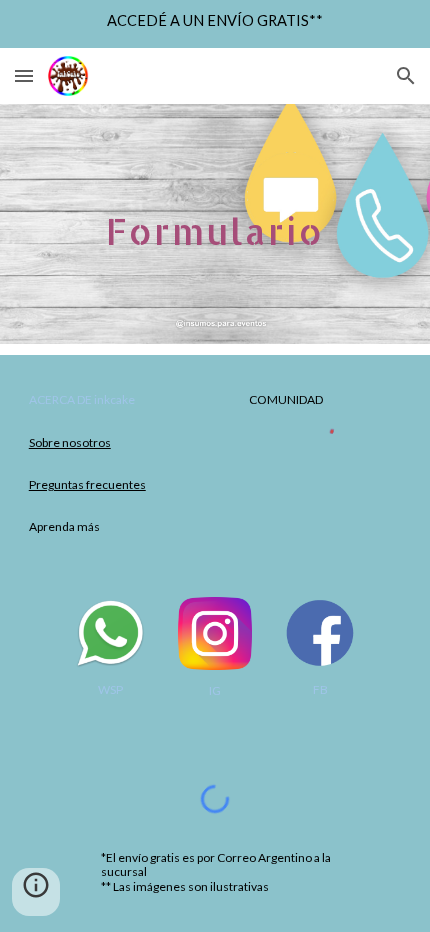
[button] (24, 75)
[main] (215, 224)
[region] (215, 24)
